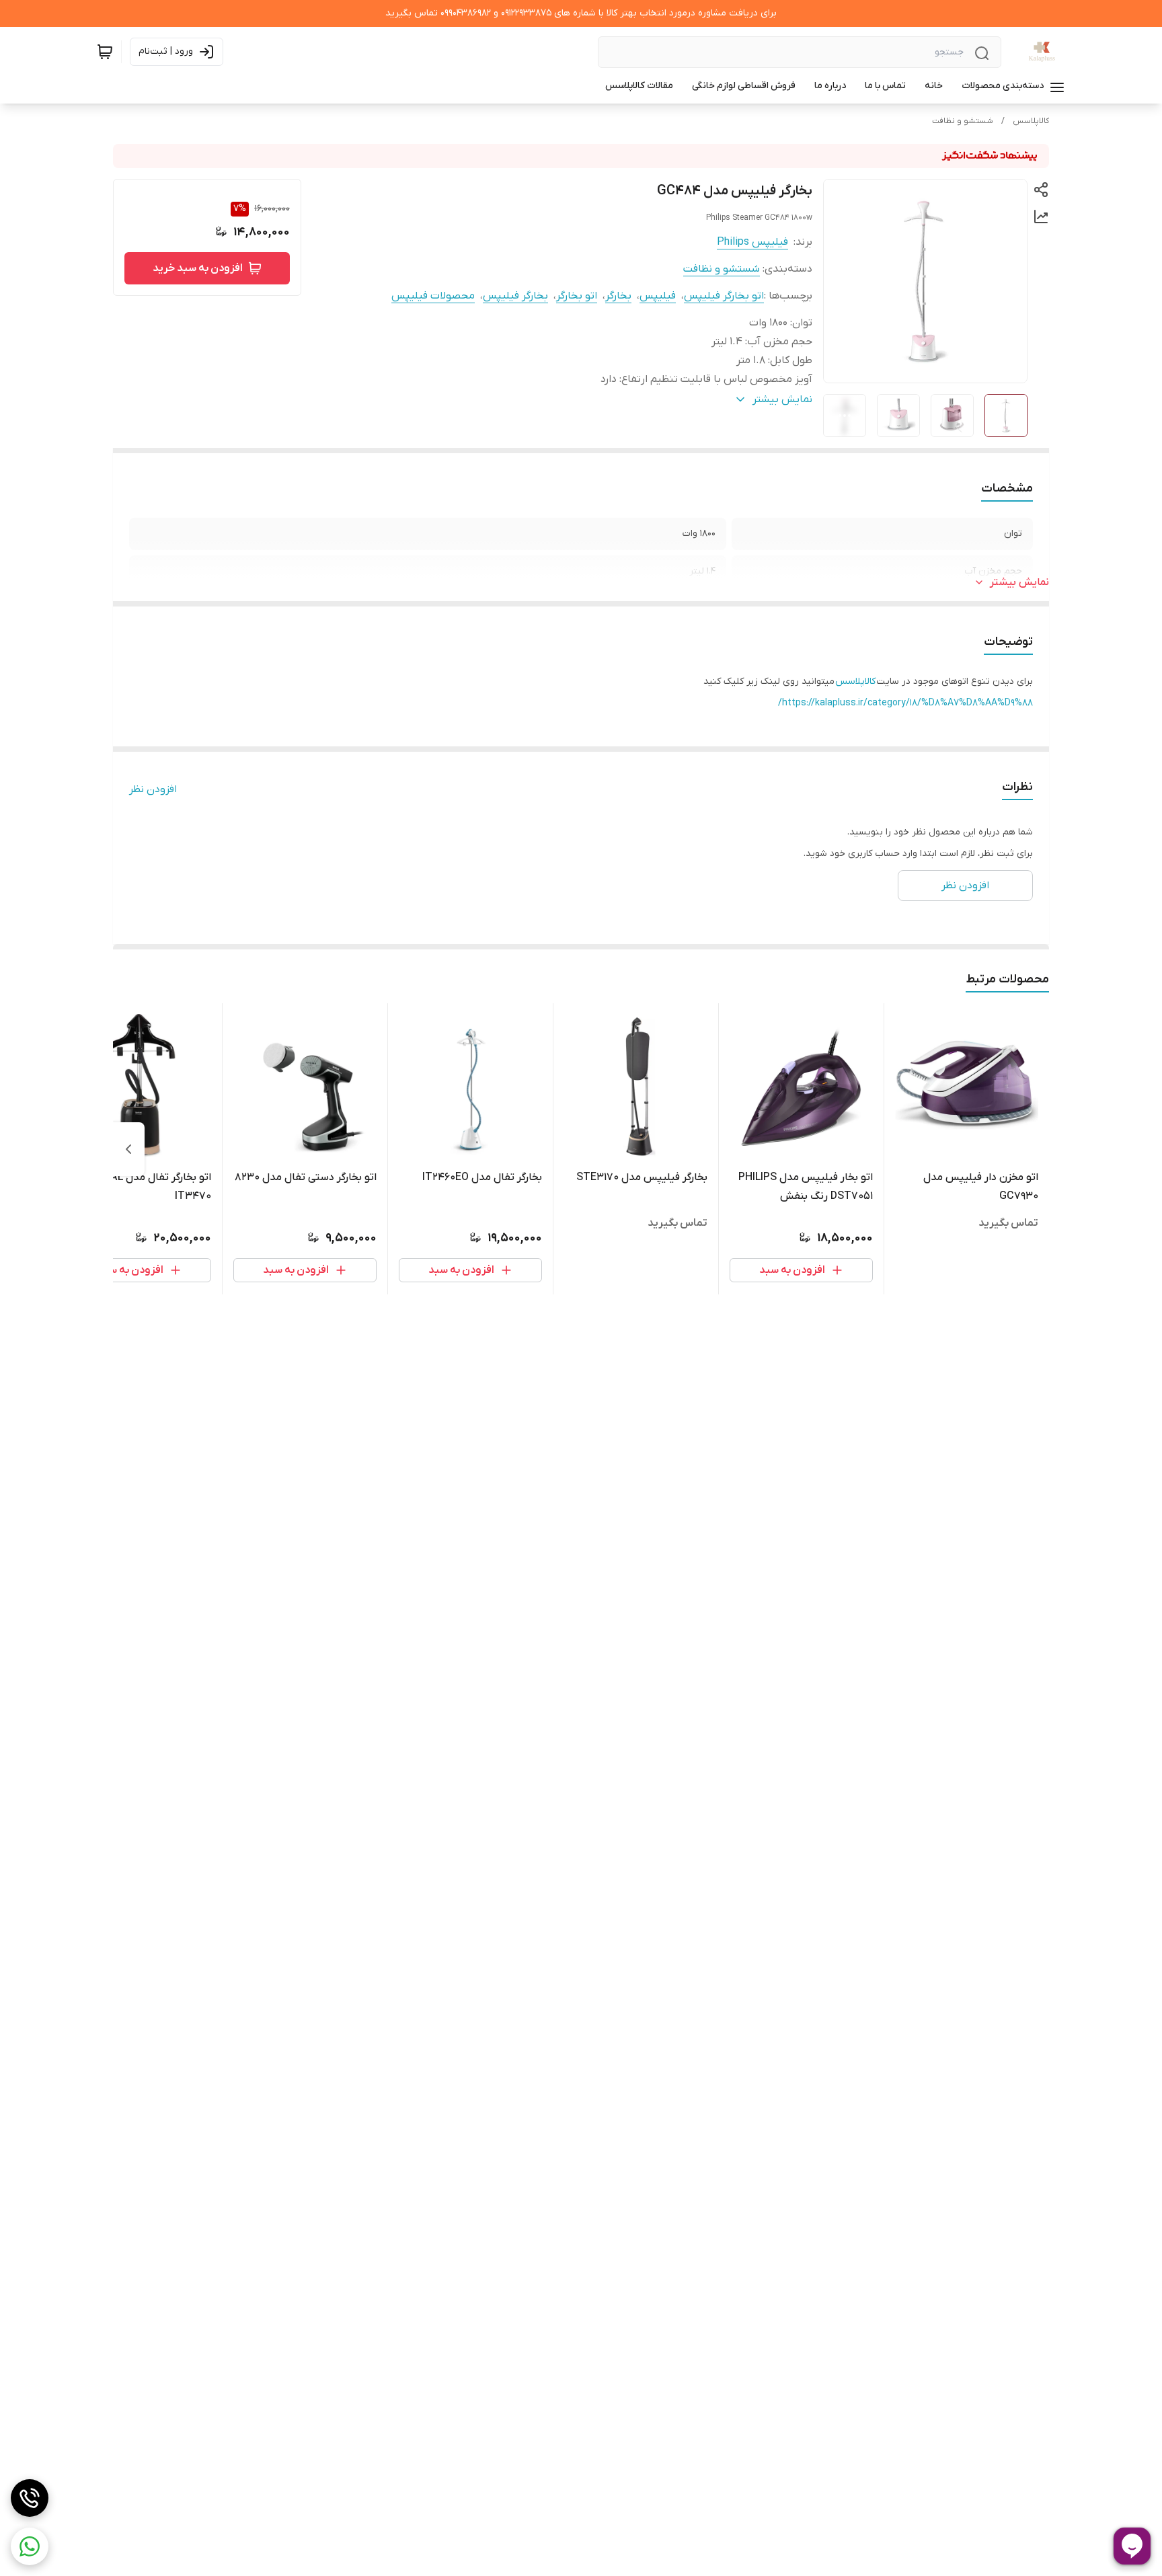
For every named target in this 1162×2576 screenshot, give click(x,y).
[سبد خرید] (105, 52)
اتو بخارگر (577, 296)
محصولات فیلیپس (433, 296)
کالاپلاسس (1031, 121)
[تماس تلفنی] (30, 2498)
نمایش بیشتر (1019, 582)
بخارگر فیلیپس (515, 296)
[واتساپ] (30, 2546)
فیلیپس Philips (752, 242)
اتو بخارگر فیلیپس (724, 296)
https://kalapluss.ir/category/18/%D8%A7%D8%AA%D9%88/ (905, 703)
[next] (128, 1149)
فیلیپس (658, 296)
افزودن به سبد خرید (198, 268)
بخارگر (618, 296)
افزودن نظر (153, 789)
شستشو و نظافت (963, 121)
